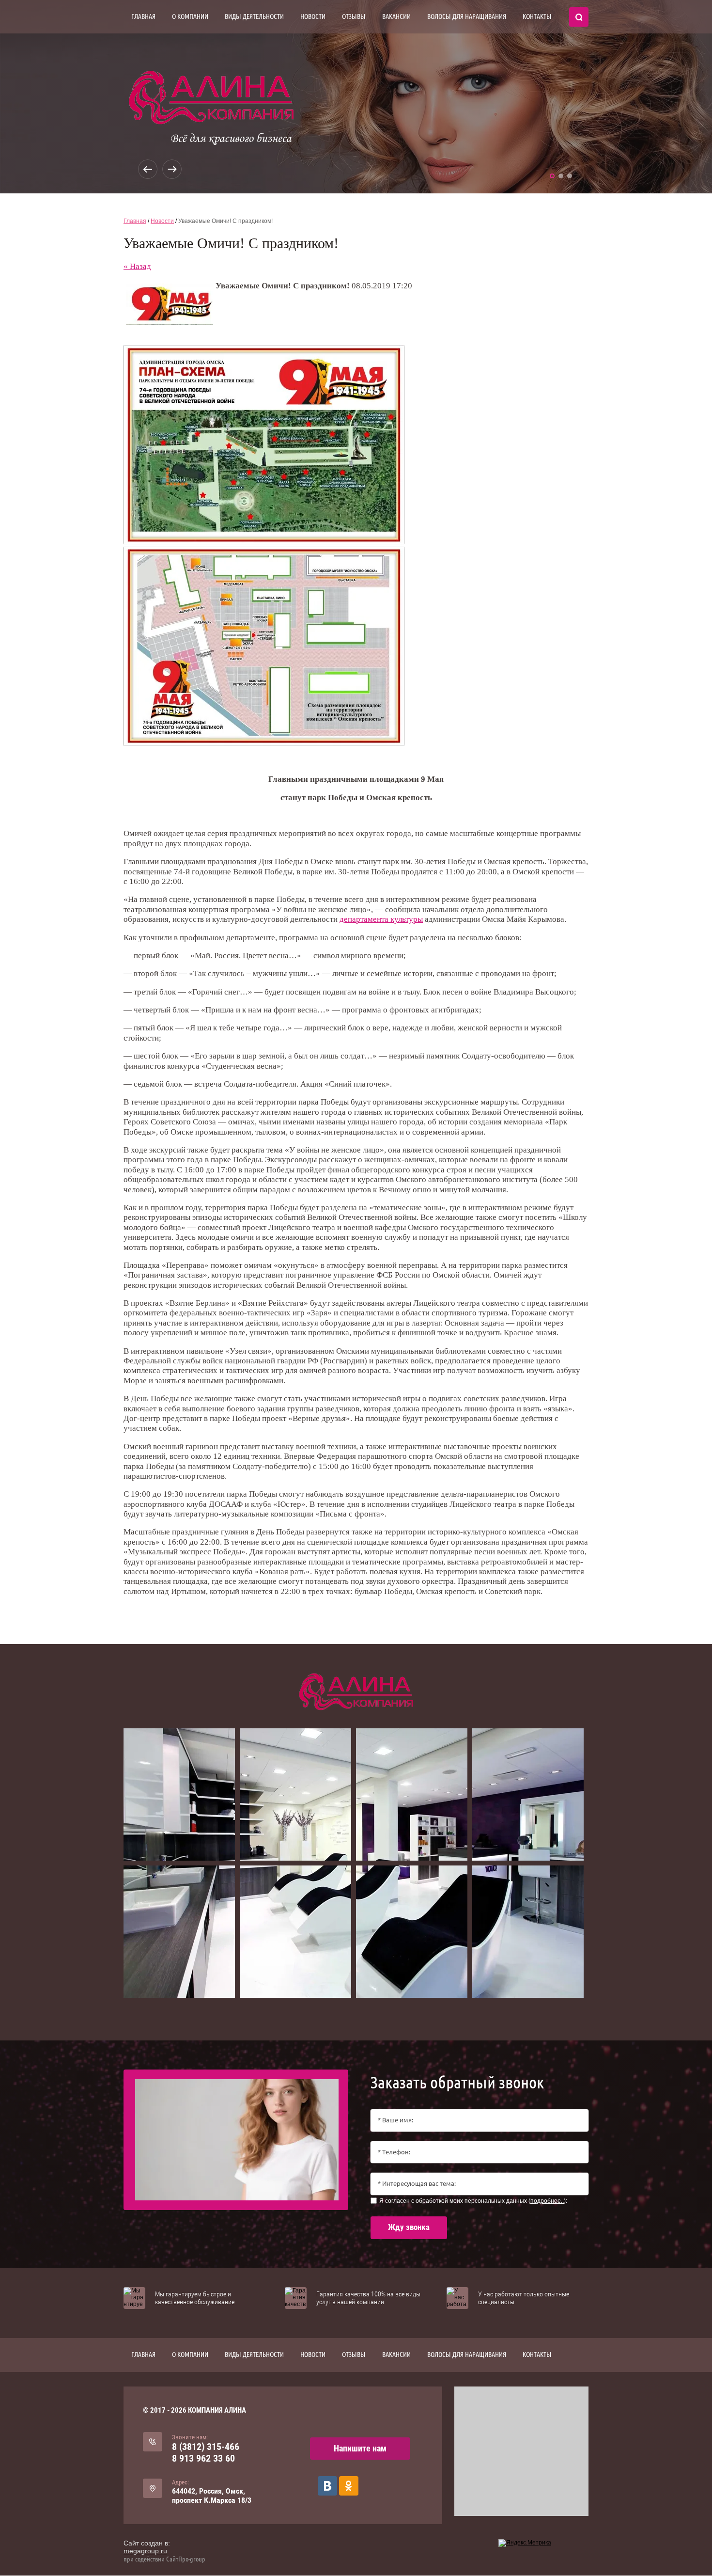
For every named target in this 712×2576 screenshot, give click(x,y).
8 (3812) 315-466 (206, 2447)
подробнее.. (547, 2201)
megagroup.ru (145, 2551)
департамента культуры (381, 919)
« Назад (137, 266)
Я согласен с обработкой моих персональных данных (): (473, 2201)
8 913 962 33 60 (203, 2458)
